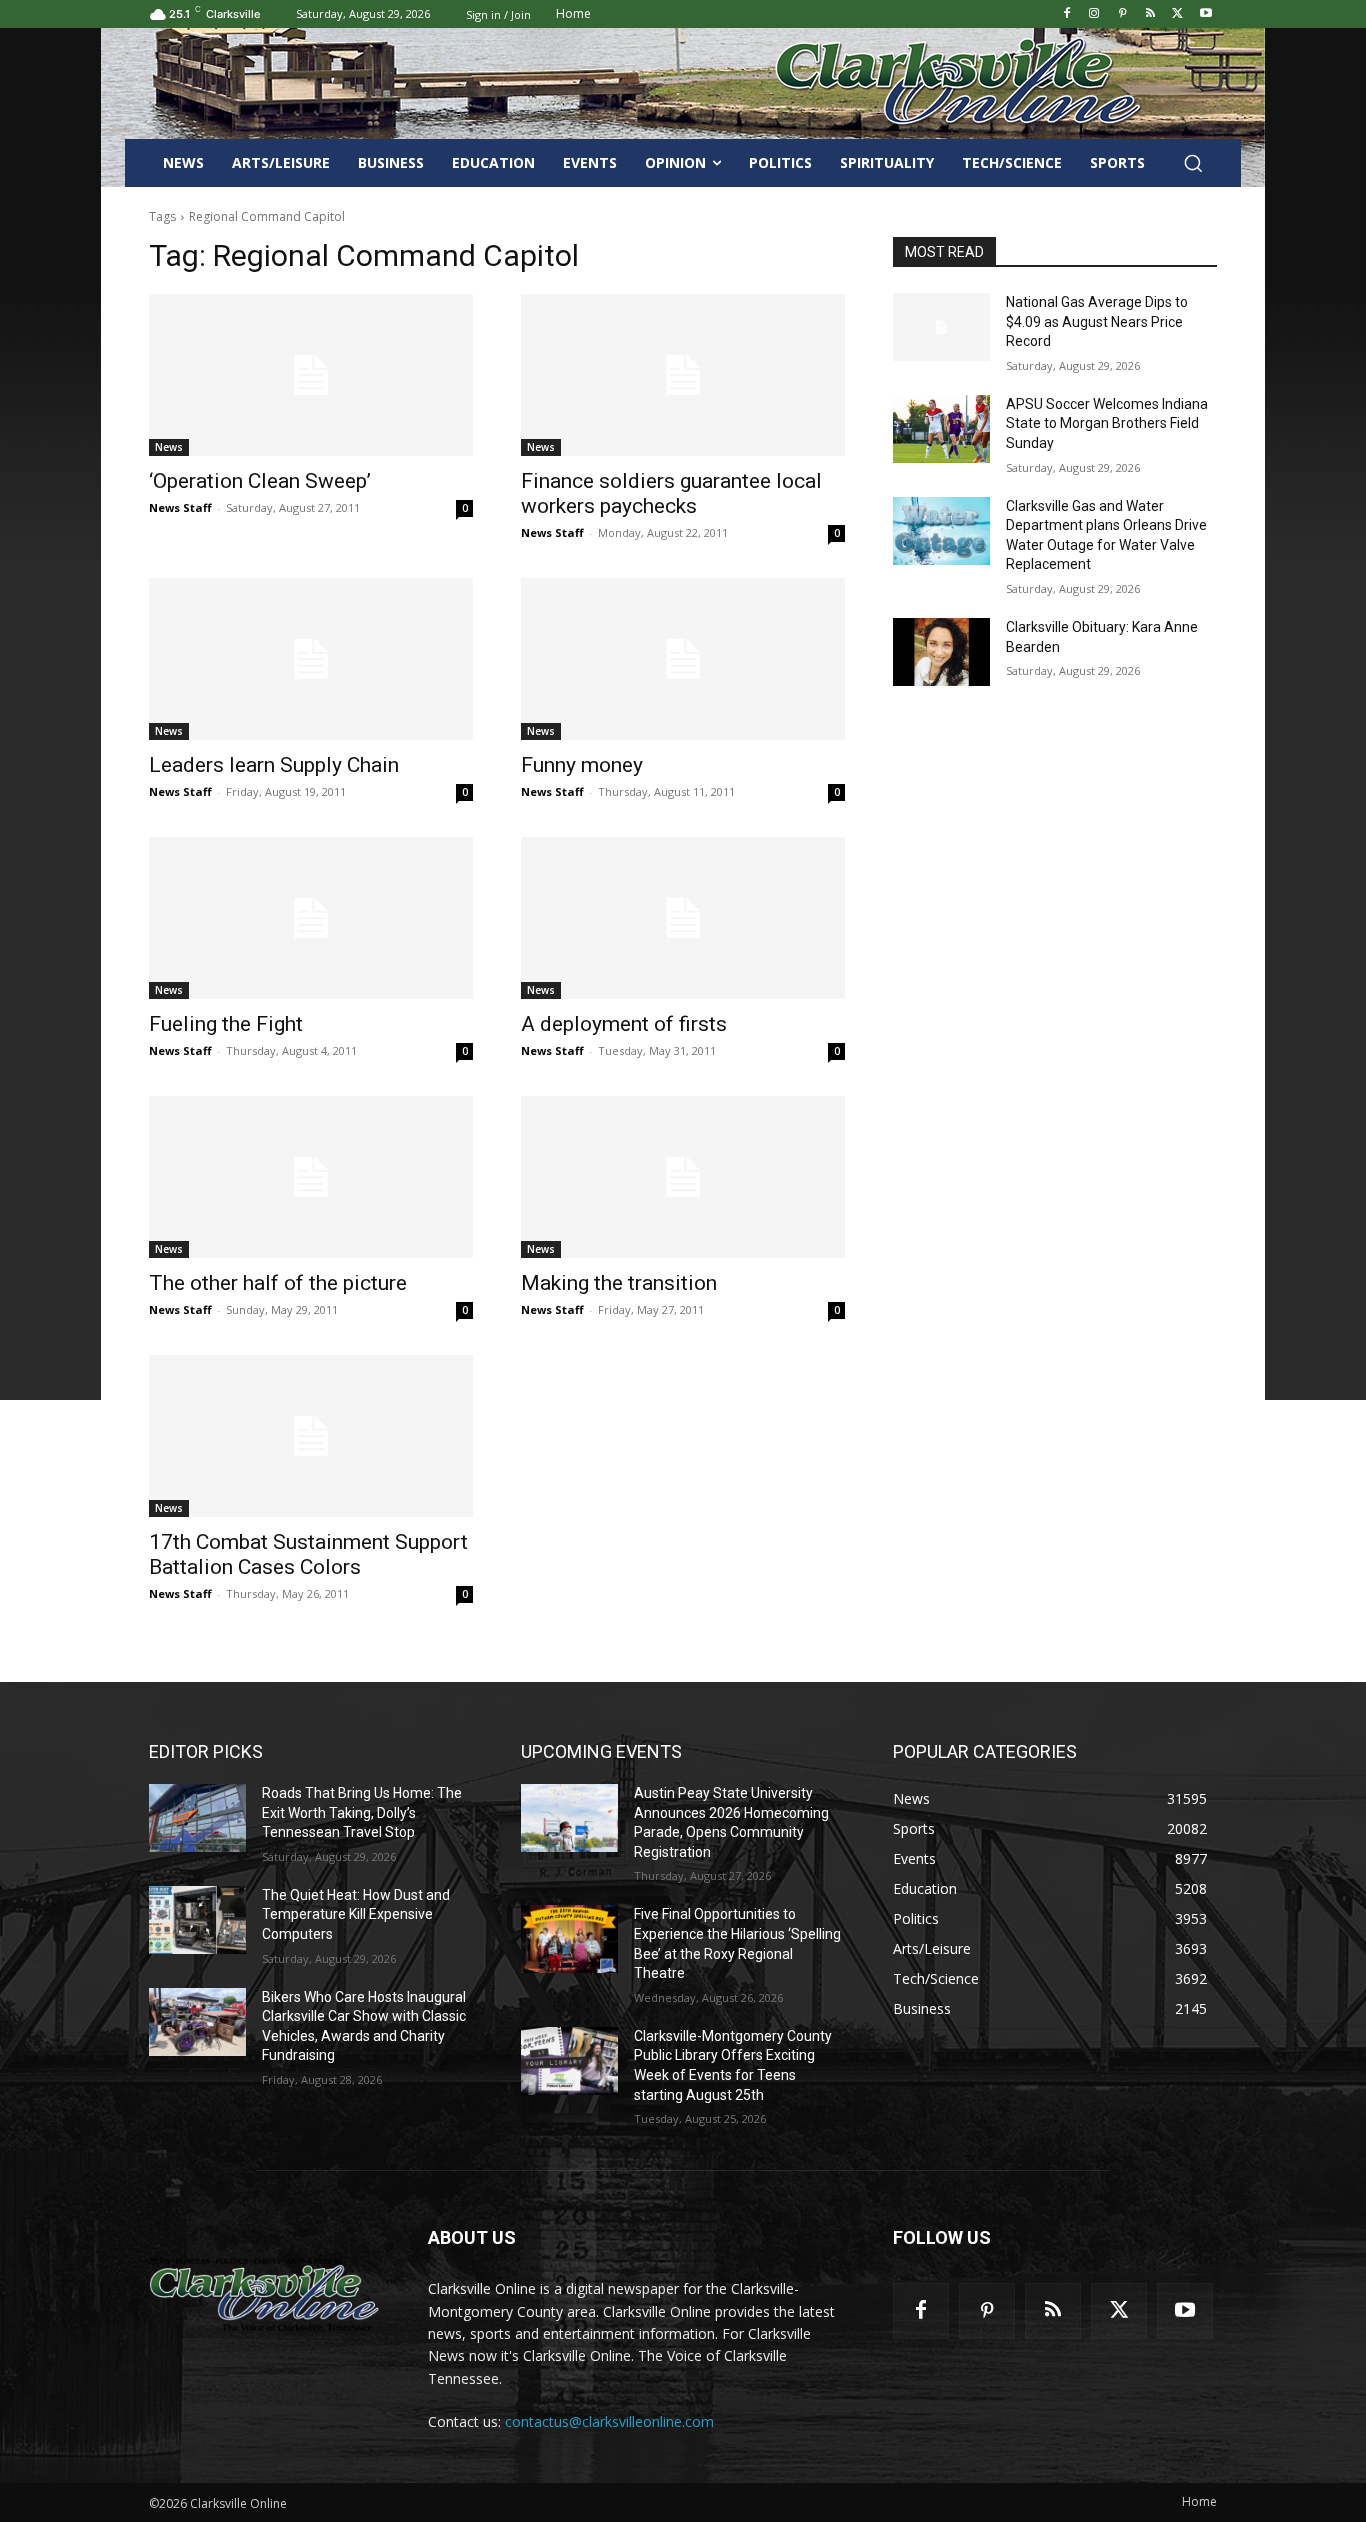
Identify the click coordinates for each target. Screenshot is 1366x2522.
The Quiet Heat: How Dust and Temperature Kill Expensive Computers (356, 1914)
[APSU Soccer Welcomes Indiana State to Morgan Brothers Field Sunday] (941, 429)
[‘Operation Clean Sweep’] (311, 375)
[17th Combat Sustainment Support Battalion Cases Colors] (311, 1436)
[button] (1193, 163)
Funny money (582, 765)
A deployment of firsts (624, 1024)
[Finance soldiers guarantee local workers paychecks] (683, 375)
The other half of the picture (278, 1283)
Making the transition (619, 1283)
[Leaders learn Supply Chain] (311, 659)
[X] (1177, 14)
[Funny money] (683, 659)
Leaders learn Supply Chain (274, 765)
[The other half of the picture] (311, 1177)
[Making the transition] (683, 1177)
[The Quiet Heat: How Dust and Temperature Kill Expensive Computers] (197, 1920)
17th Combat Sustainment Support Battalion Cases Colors (308, 1554)
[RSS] (1150, 14)
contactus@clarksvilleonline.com (609, 2421)
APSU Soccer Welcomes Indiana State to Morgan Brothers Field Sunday (1107, 423)
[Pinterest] (1122, 14)
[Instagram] (1094, 14)
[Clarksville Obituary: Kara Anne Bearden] (941, 652)
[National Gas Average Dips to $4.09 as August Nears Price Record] (941, 327)
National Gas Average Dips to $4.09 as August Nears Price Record (1097, 321)
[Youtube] (1205, 14)
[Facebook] (1066, 14)
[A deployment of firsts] (683, 918)
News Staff (180, 507)
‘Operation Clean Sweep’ (260, 481)
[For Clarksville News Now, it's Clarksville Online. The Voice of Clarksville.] (264, 2294)
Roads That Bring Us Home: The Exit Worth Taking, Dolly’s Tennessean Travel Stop (362, 1812)
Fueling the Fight (226, 1024)
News (169, 447)
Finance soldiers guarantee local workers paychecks (671, 493)
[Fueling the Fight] (311, 918)
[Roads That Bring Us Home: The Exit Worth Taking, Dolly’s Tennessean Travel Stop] (197, 1818)
